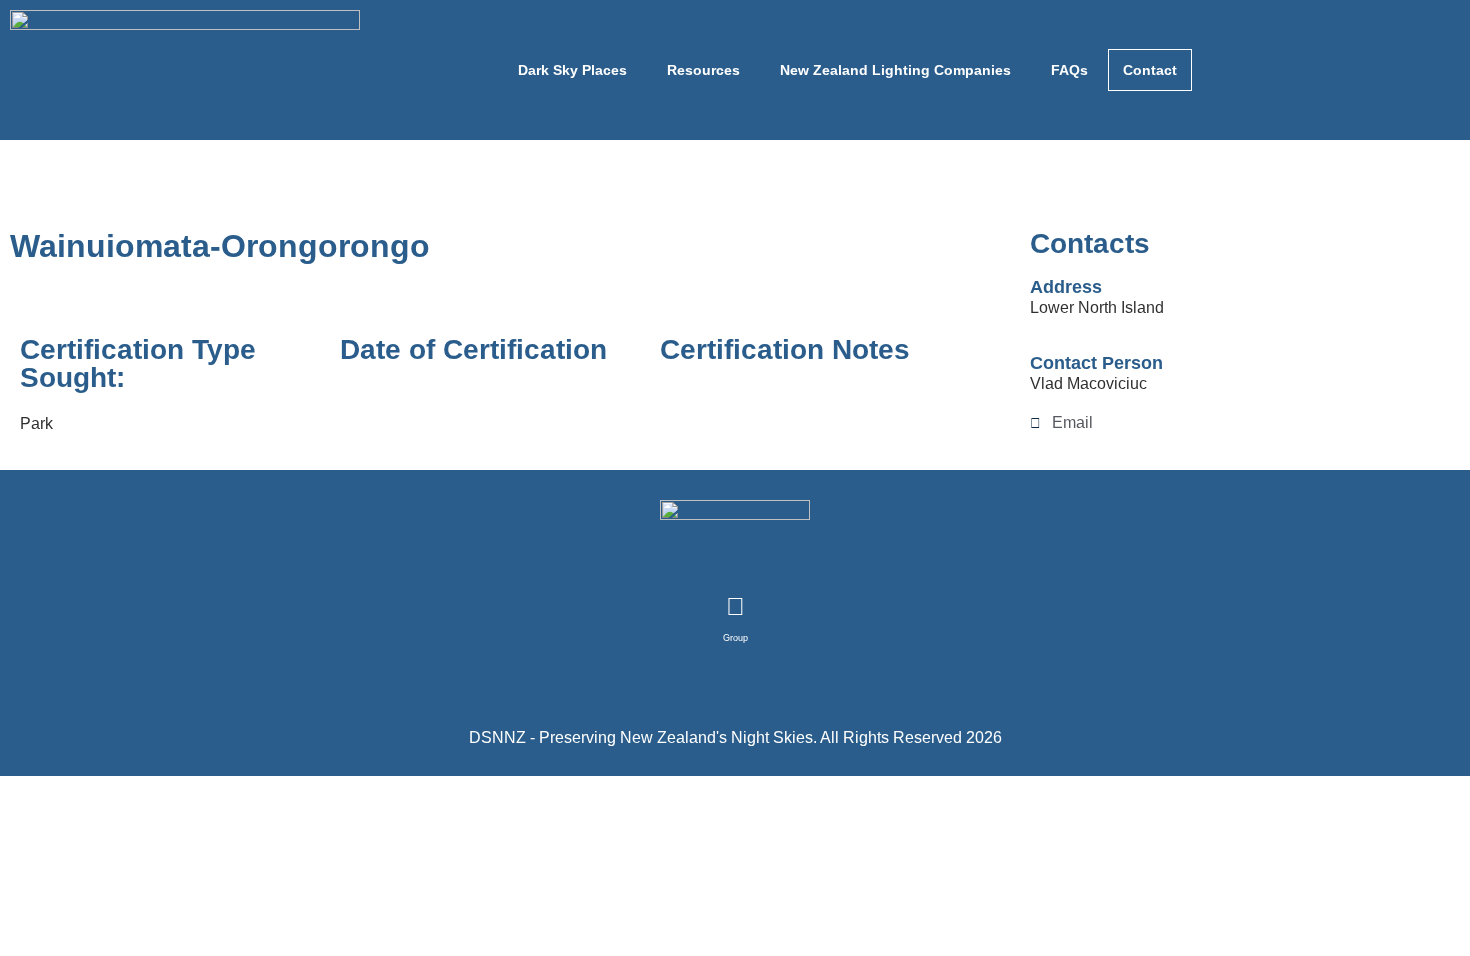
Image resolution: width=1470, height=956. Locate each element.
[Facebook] (735, 607)
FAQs (1069, 70)
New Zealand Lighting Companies (895, 70)
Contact (1150, 70)
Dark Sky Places (572, 70)
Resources (703, 70)
